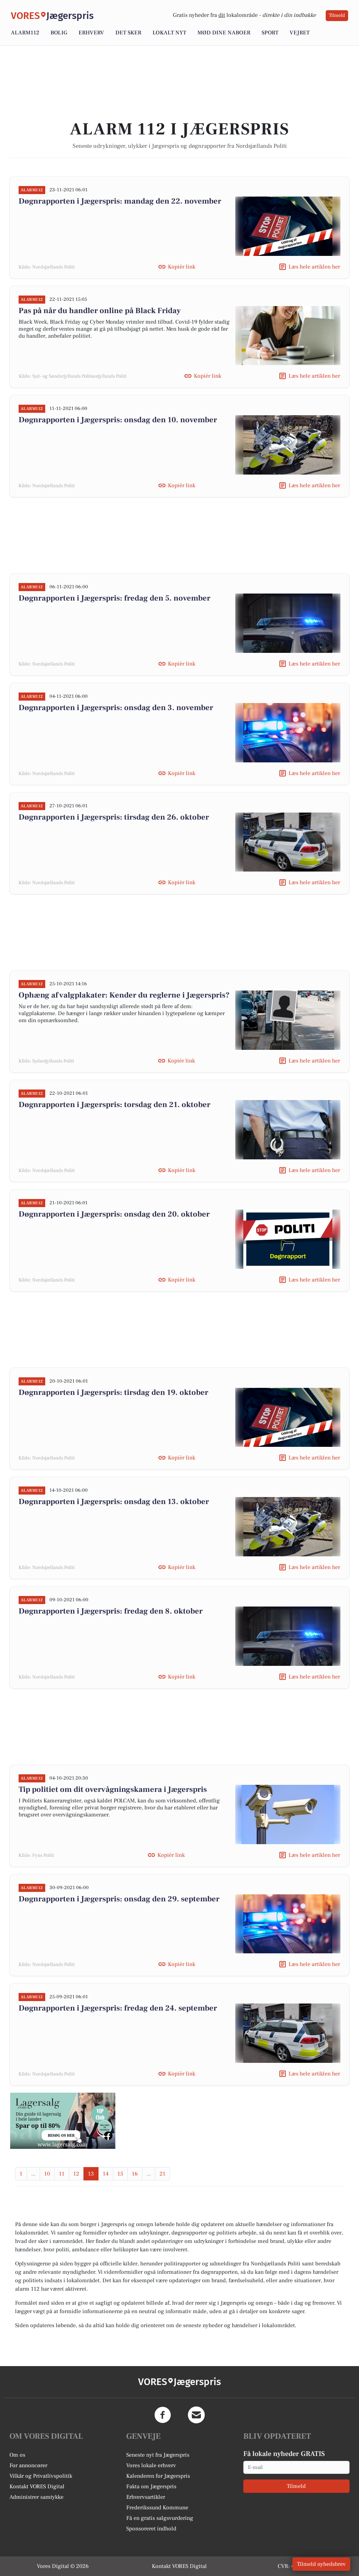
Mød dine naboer (224, 33)
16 (135, 2174)
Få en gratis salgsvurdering (160, 2518)
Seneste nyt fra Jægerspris (158, 2455)
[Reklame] (63, 2121)
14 (106, 2174)
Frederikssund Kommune (157, 2508)
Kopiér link (182, 267)
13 (91, 2174)
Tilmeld (337, 15)
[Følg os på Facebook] (163, 2415)
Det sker (128, 33)
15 (120, 2174)
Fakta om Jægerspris (151, 2486)
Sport (270, 33)
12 (76, 2174)
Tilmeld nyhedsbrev (321, 2564)
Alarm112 (25, 33)
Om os (17, 2455)
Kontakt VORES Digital (37, 2486)
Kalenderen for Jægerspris (158, 2476)
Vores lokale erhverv (151, 2465)
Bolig (59, 33)
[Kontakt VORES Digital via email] (196, 2415)
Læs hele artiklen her (314, 267)
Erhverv (91, 33)
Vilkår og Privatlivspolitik (41, 2476)
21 (162, 2174)
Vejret (300, 33)
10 (47, 2174)
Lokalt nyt (169, 33)
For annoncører (28, 2465)
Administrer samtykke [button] (36, 2497)
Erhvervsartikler (146, 2497)
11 (62, 2174)
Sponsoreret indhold (151, 2529)
